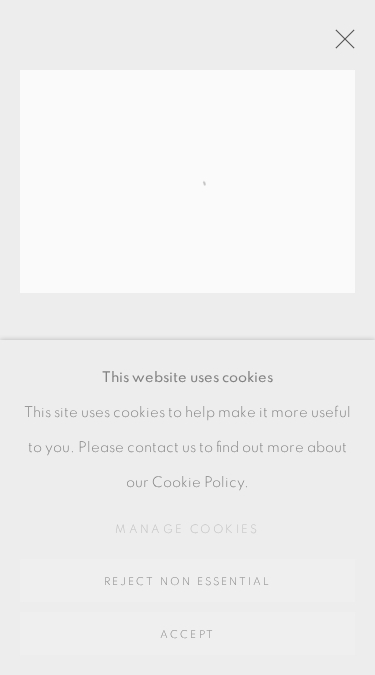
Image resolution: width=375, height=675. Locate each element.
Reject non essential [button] (188, 581)
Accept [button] (187, 634)
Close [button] (340, 45)
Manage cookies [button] (187, 529)
